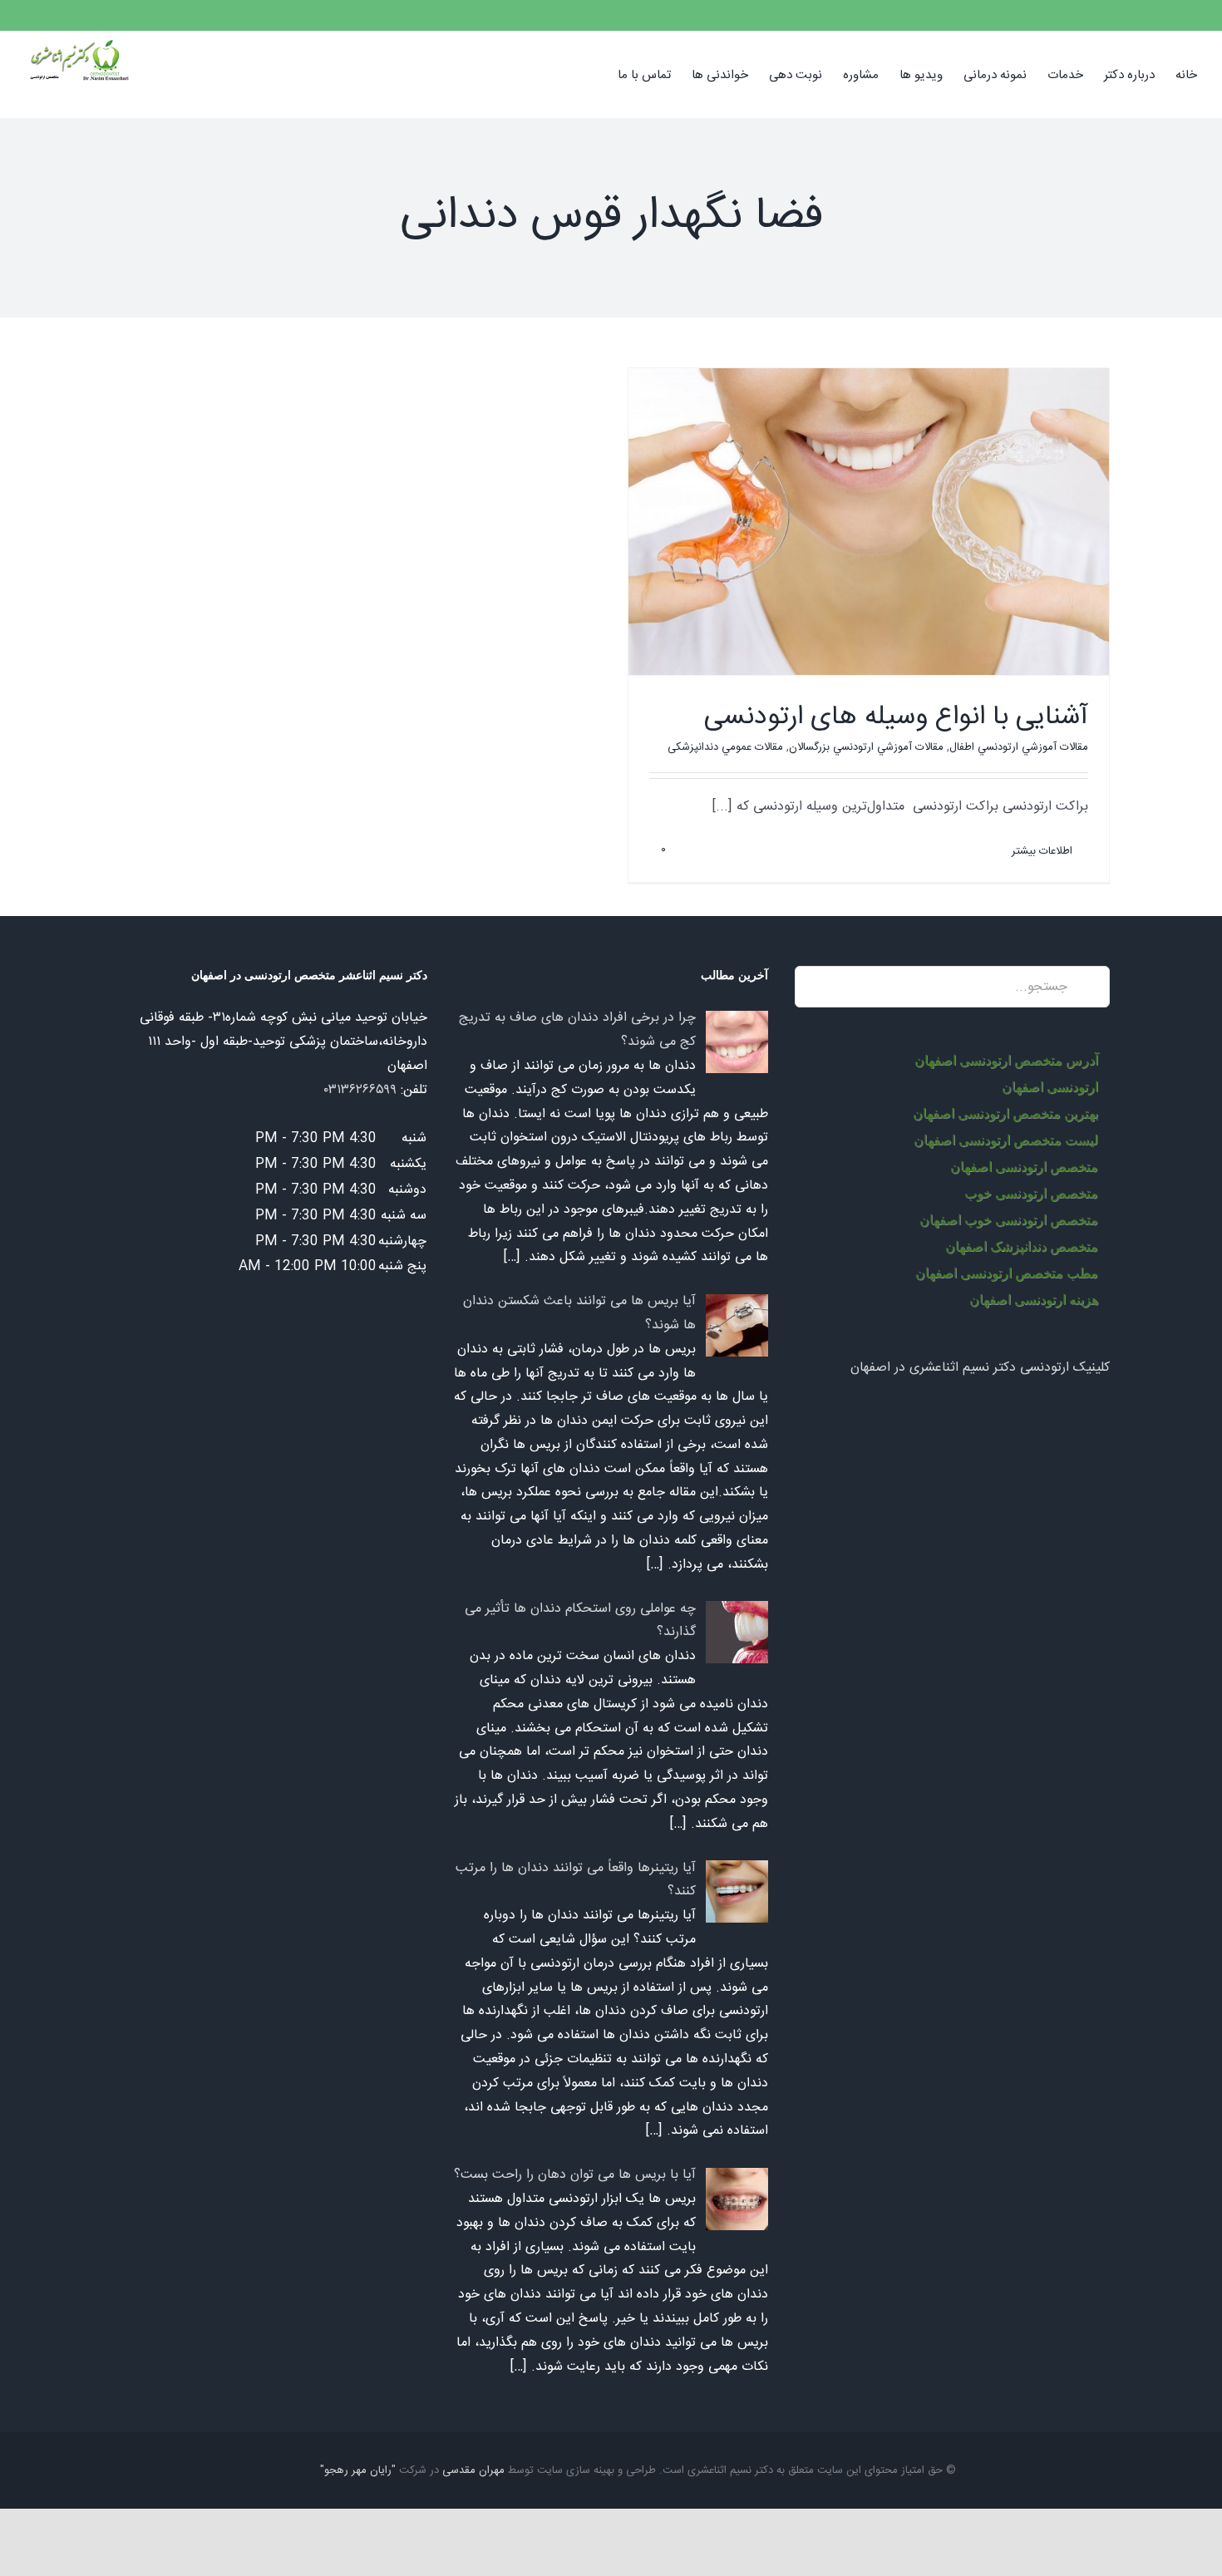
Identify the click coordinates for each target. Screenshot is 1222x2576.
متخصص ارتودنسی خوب (1031, 1193)
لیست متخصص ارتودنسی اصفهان (1006, 1140)
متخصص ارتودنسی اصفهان (1024, 1167)
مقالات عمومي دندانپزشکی (725, 747)
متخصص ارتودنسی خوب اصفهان (1009, 1220)
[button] (592, 74)
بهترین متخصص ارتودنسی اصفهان (1005, 1113)
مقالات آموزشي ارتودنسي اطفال (1019, 747)
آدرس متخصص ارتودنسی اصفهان (1006, 1060)
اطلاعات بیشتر (1044, 851)
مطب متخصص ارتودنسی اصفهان (1007, 1273)
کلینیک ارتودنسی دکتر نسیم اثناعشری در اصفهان (980, 1368)
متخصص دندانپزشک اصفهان (1022, 1246)
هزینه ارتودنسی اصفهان (1034, 1300)
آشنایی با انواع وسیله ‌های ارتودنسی (896, 717)
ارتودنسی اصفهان (1050, 1087)
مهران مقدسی (473, 2470)
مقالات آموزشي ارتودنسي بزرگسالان (866, 747)
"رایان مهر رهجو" (358, 2470)
